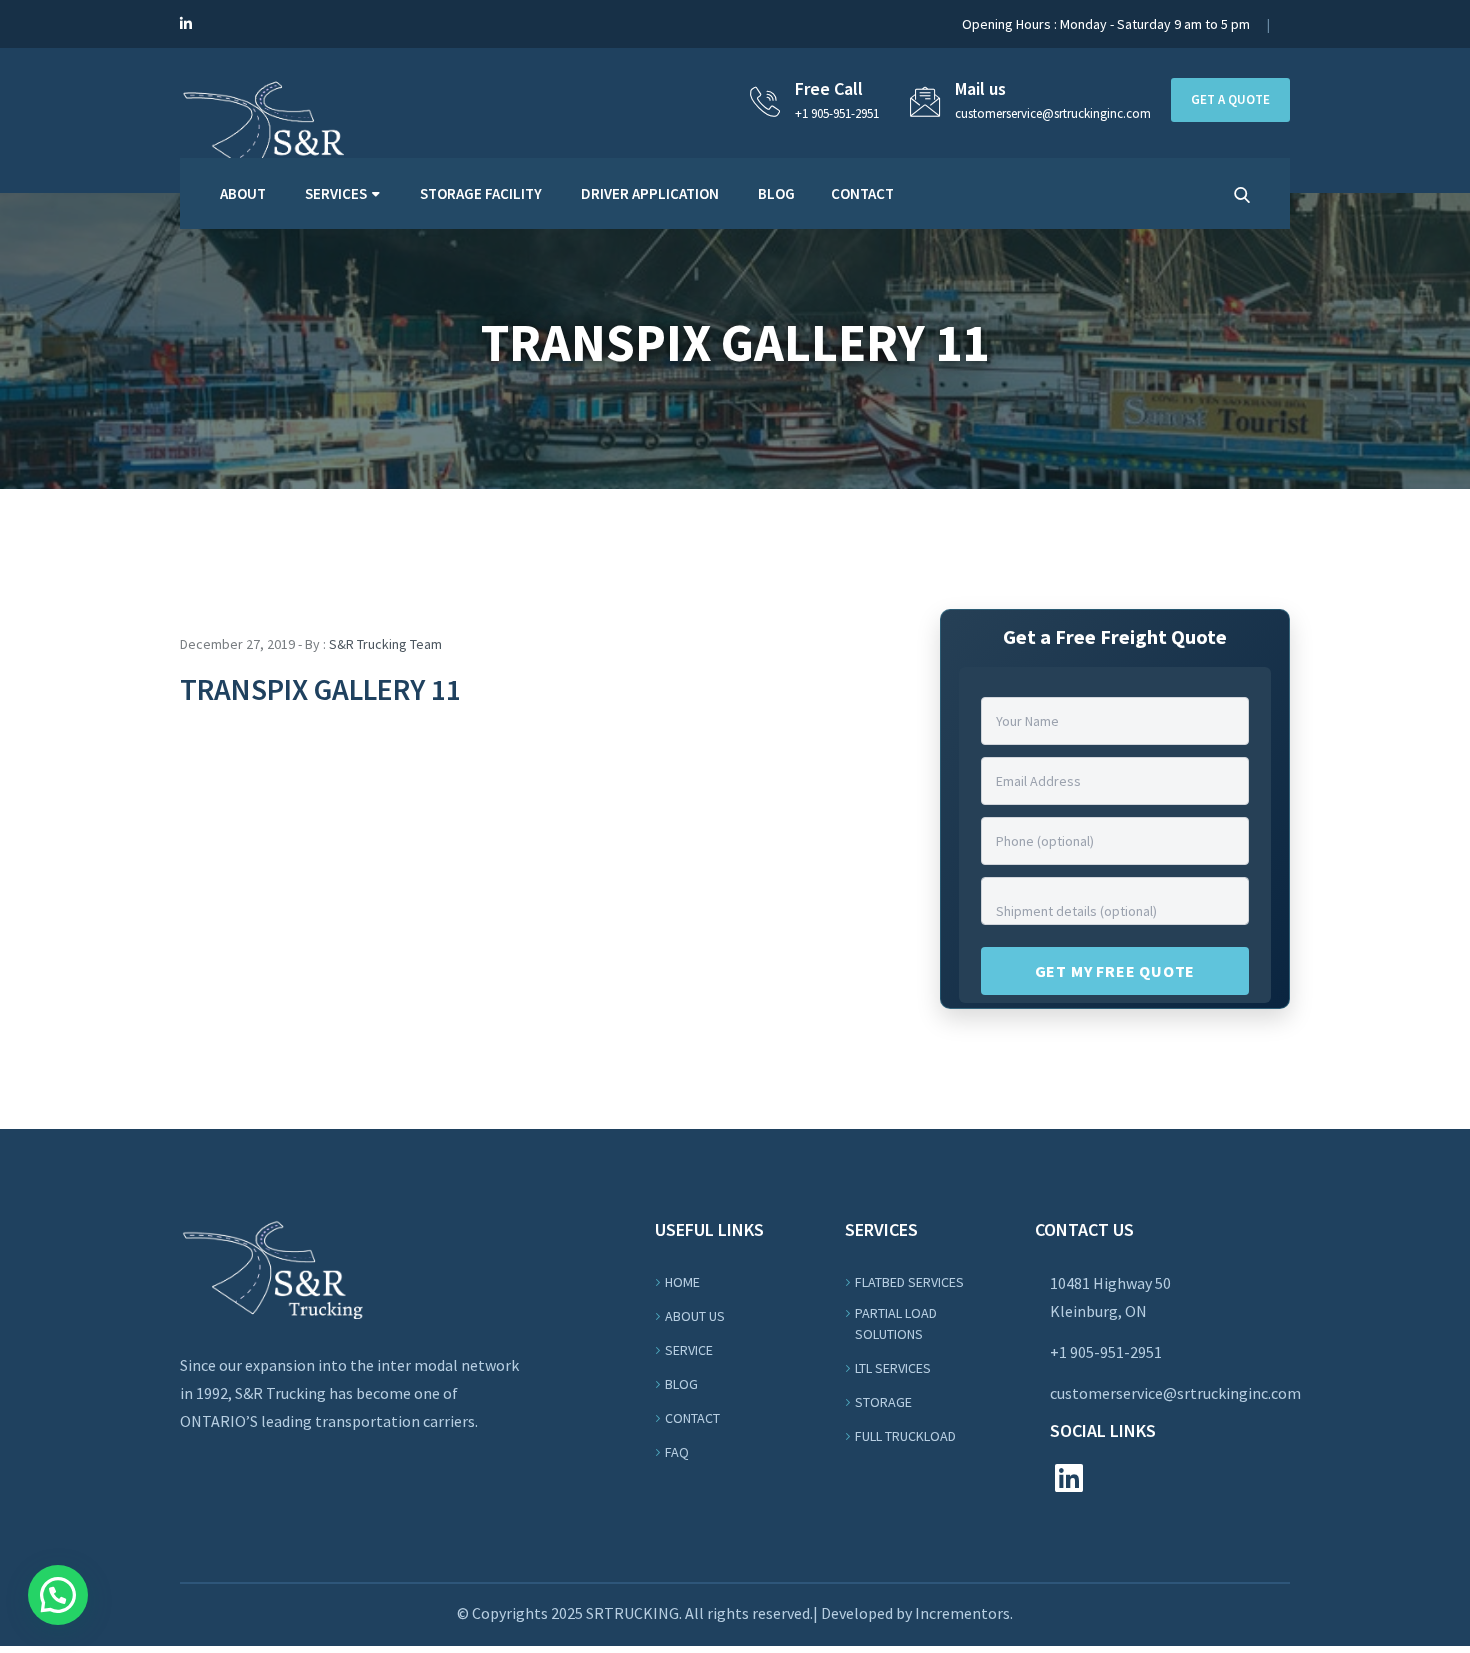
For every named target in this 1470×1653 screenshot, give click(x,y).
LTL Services (893, 1368)
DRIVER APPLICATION (650, 193)
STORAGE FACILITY (481, 193)
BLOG (776, 193)
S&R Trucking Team (385, 644)
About (243, 193)
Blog (681, 1384)
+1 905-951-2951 (837, 113)
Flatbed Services (909, 1282)
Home (682, 1282)
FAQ (677, 1452)
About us (695, 1316)
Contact (692, 1418)
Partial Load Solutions (896, 1323)
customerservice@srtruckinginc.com (1175, 1393)
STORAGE (883, 1402)
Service (689, 1350)
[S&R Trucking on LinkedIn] (186, 24)
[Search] (1242, 195)
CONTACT (862, 193)
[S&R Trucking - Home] (272, 126)
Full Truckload (905, 1436)
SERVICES (336, 193)
